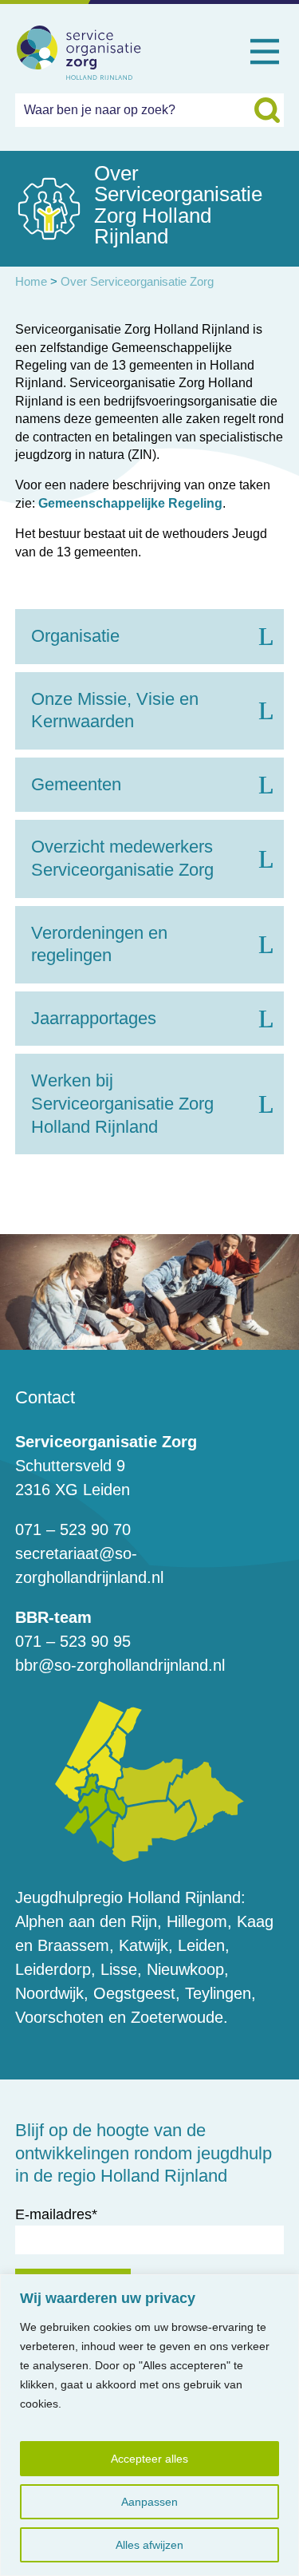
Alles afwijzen (149, 2545)
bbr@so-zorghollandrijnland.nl (120, 1665)
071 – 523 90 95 (73, 1641)
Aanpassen (149, 2502)
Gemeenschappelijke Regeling (130, 503)
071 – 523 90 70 (73, 1529)
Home (31, 281)
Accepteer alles (149, 2459)
